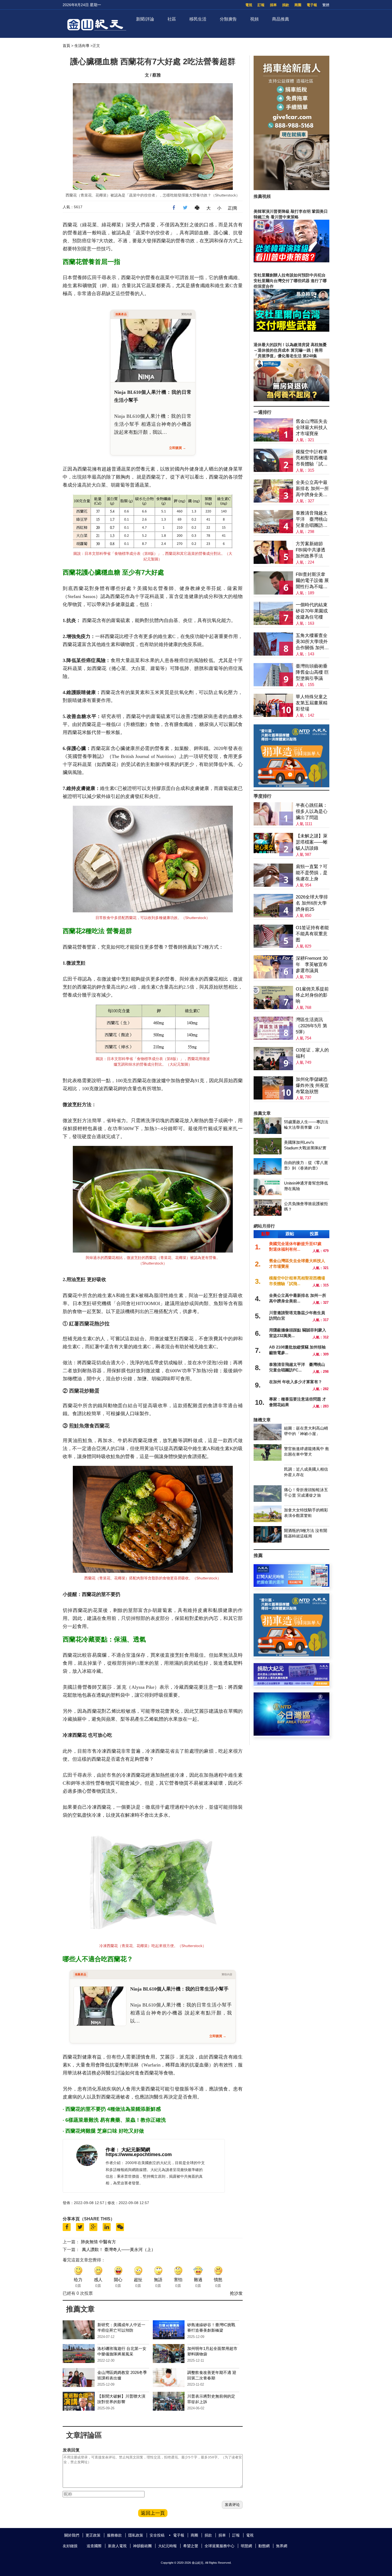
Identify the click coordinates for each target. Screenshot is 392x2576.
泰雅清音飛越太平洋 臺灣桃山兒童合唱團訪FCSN (312, 519)
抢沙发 (236, 2293)
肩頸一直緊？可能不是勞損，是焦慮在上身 (312, 873)
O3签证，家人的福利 (312, 1053)
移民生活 (198, 19)
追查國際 (94, 2546)
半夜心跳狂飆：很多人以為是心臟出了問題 (312, 811)
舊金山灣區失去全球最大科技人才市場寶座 (312, 428)
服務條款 (114, 2535)
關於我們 (72, 2535)
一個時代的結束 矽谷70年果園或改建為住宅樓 (312, 611)
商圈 (298, 5)
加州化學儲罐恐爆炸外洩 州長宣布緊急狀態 (312, 1086)
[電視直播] (291, 1734)
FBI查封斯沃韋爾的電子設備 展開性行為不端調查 (312, 581)
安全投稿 (157, 2535)
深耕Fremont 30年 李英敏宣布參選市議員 (312, 964)
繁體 (326, 5)
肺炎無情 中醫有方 (98, 2242)
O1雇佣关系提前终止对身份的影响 (312, 995)
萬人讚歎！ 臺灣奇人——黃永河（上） (119, 2250)
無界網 (282, 2546)
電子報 (312, 5)
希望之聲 (191, 2546)
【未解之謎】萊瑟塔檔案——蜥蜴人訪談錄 (312, 842)
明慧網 (246, 2546)
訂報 (261, 5)
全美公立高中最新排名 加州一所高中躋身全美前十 (312, 489)
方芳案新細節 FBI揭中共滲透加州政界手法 (311, 550)
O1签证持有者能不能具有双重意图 (312, 934)
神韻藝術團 (142, 2546)
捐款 (286, 5)
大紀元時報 (167, 2546)
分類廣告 (228, 19)
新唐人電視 (117, 2546)
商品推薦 (281, 19)
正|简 (233, 208)
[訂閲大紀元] (291, 1585)
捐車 (273, 5)
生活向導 (82, 46)
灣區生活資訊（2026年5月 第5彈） (311, 1026)
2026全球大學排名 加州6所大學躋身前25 (312, 903)
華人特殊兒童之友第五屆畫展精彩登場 (312, 703)
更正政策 (93, 2535)
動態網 (264, 2546)
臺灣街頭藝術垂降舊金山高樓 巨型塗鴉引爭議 (312, 672)
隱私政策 (136, 2535)
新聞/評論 (145, 19)
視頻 (254, 19)
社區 (172, 19)
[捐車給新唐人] (291, 189)
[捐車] (291, 786)
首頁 (66, 46)
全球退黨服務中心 (219, 2546)
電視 (249, 5)
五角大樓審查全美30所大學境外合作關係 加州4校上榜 (312, 642)
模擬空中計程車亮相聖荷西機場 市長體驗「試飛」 (312, 458)
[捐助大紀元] (291, 1684)
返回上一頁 (153, 2513)
